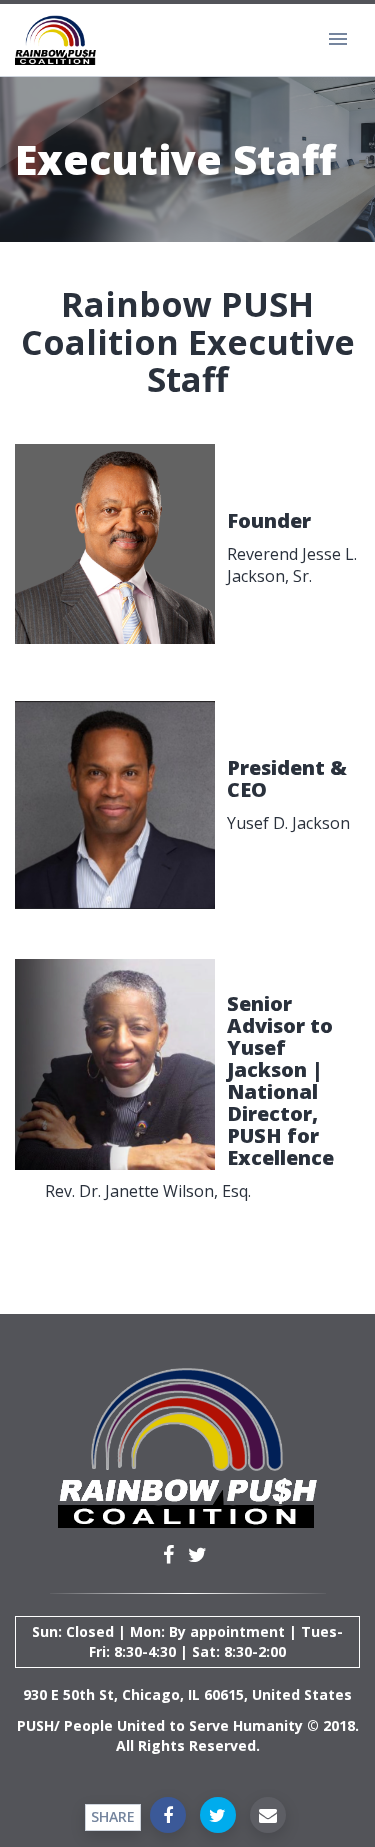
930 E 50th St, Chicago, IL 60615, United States (187, 1694)
